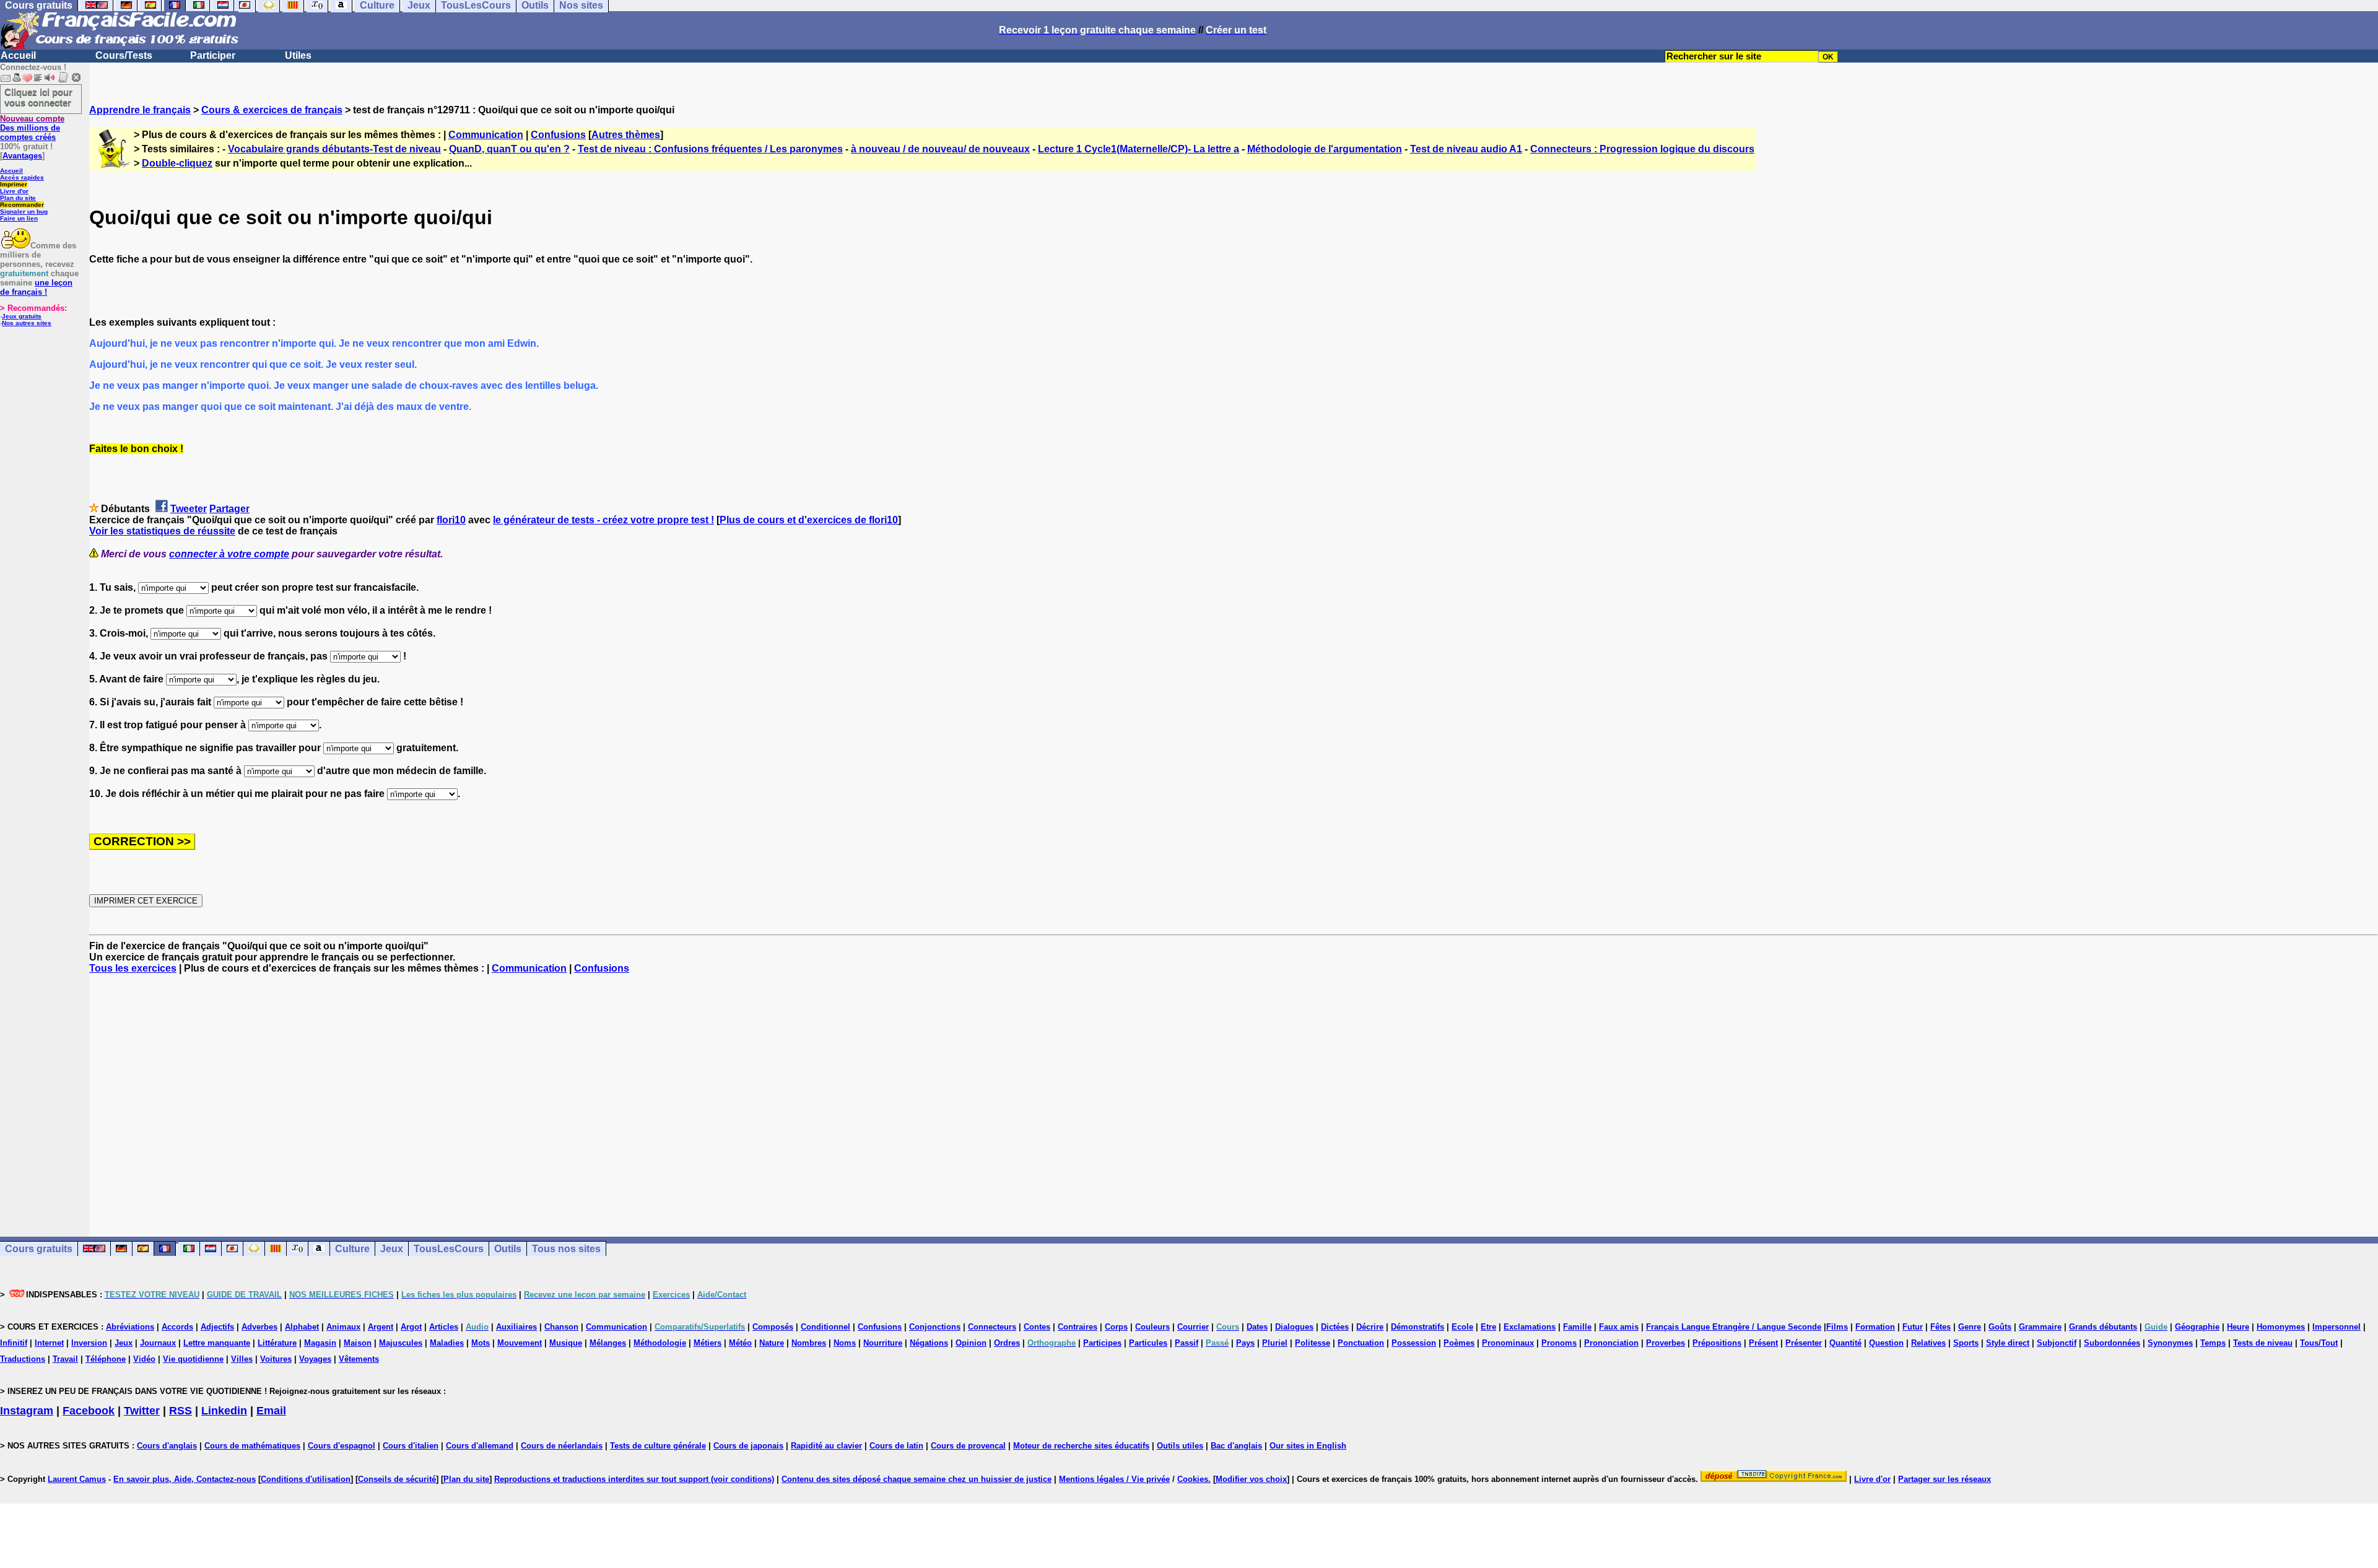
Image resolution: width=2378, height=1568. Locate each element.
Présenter (1804, 1343)
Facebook (89, 1411)
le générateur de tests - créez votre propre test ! (603, 520)
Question (1886, 1343)
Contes (1037, 1327)
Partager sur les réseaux (1945, 1479)
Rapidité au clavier (826, 1446)
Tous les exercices (133, 968)
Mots (481, 1343)
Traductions (23, 1359)
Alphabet (302, 1327)
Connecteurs (992, 1327)
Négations (929, 1343)
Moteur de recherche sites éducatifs (1081, 1446)
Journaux (158, 1343)
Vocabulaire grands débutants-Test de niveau (334, 149)
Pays (1245, 1343)
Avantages (22, 156)
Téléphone (106, 1359)
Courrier (1193, 1327)
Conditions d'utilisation (306, 1479)
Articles (444, 1327)
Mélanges (608, 1343)
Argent (381, 1327)
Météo (740, 1343)
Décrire (1370, 1327)
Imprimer (14, 184)
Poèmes (1459, 1343)
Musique (566, 1343)
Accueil (18, 55)
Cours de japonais (748, 1446)
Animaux (343, 1327)
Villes (242, 1359)
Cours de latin (896, 1446)
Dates (1257, 1327)
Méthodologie (660, 1343)
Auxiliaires (516, 1327)
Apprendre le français (140, 110)
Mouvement (520, 1343)
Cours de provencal (968, 1446)
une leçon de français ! (36, 287)
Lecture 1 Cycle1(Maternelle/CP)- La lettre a (1139, 149)
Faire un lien (19, 218)
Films (1837, 1327)
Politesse (1313, 1343)
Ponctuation (1361, 1343)
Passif (1187, 1343)
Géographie (2197, 1327)
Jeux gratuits (22, 316)
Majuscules (401, 1343)
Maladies (447, 1343)
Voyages (315, 1359)
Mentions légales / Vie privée (1114, 1479)
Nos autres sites (27, 323)
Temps (2213, 1343)
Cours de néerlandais (562, 1446)
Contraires (1078, 1327)
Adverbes (259, 1327)
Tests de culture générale (658, 1446)
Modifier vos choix (1251, 1479)
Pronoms (1559, 1343)
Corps (1116, 1327)
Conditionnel (825, 1327)
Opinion (971, 1343)
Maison (358, 1343)
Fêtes (1940, 1327)
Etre (1488, 1327)
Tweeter (189, 509)
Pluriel (1275, 1343)
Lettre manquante (217, 1343)
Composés (773, 1327)
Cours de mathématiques (252, 1446)
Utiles (298, 55)
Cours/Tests (124, 55)
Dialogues (1294, 1327)
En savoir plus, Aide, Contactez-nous (185, 1479)
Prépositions (1717, 1343)
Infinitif (14, 1343)
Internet (49, 1343)
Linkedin (224, 1411)
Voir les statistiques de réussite (162, 531)
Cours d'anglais (167, 1446)
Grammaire (2040, 1327)
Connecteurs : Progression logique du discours (1642, 149)
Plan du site (18, 198)
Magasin (320, 1343)
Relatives (1928, 1343)
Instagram (27, 1411)
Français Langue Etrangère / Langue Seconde (1734, 1327)
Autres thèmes (626, 135)
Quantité (1845, 1343)
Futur (1913, 1327)
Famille (1577, 1327)
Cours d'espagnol (342, 1446)
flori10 (451, 520)
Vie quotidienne (193, 1359)
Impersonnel (2337, 1327)
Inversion (89, 1343)
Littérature (277, 1343)
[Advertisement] (1234, 1094)
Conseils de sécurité (397, 1479)
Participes (1102, 1343)
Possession (1414, 1343)
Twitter (142, 1411)
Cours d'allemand (480, 1446)
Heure (2238, 1327)
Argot (411, 1327)
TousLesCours (449, 1249)
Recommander (22, 205)
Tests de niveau (2263, 1343)
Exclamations (1530, 1327)
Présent (1763, 1343)
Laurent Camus (77, 1479)
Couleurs (1152, 1327)
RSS (181, 1411)
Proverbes (1666, 1343)
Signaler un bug (24, 211)
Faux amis (1619, 1327)
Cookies (1193, 1479)
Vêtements (359, 1359)
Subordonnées (2112, 1343)
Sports (1966, 1343)
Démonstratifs (1418, 1327)
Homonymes (2281, 1327)
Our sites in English (1308, 1446)
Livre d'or (14, 191)
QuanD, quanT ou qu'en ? (509, 149)
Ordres (1007, 1343)
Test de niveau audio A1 (1466, 149)
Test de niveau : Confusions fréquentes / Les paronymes (710, 149)
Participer (213, 55)
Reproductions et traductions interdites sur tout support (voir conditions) (634, 1479)
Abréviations (130, 1327)
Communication (486, 135)
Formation (1875, 1327)
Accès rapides (22, 177)
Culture (352, 1249)
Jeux (392, 1249)
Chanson (561, 1327)
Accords (177, 1327)
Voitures (276, 1359)
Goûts (2000, 1327)
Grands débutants (2103, 1327)
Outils (508, 1249)
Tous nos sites (566, 1249)
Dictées (1335, 1327)
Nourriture (883, 1343)
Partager (229, 509)
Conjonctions (935, 1327)
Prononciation (1611, 1343)
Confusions (558, 135)
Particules (1148, 1343)
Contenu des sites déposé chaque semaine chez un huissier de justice (917, 1479)
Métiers (708, 1343)
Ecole (1462, 1327)
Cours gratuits (39, 1249)
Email (271, 1411)
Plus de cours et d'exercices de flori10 (809, 520)
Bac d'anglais (1236, 1446)
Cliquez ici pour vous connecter (38, 97)
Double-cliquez (177, 163)
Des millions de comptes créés (32, 128)
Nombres (809, 1343)
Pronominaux (1508, 1343)
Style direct (2008, 1343)
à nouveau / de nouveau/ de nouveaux (940, 149)
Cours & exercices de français (272, 110)
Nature (772, 1343)
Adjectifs (217, 1327)
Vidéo (144, 1359)
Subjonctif (2057, 1343)
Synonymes (2170, 1343)
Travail (65, 1359)
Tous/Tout (2319, 1343)
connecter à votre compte (229, 554)
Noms (845, 1343)
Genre (1970, 1327)
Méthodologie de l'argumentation (1325, 149)
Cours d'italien (411, 1446)
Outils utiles (1180, 1446)
